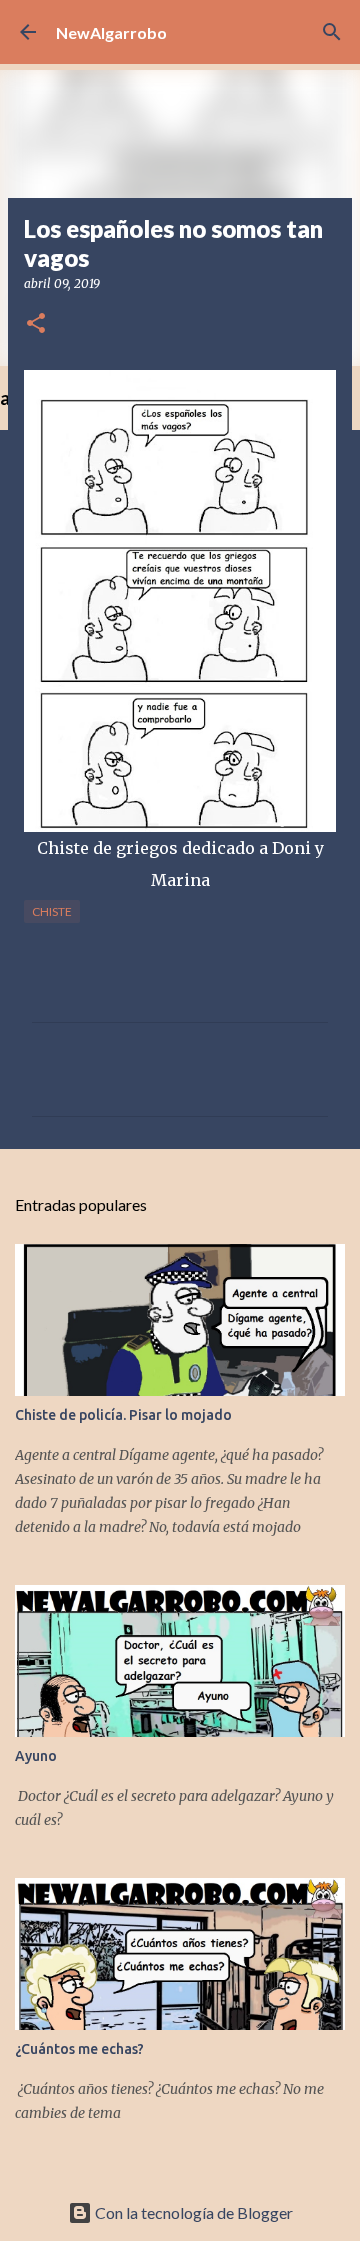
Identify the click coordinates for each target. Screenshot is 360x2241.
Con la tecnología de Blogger (192, 2212)
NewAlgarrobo (111, 32)
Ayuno (36, 1756)
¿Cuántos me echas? (79, 2049)
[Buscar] (332, 32)
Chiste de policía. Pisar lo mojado (123, 1415)
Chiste (52, 911)
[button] (36, 324)
